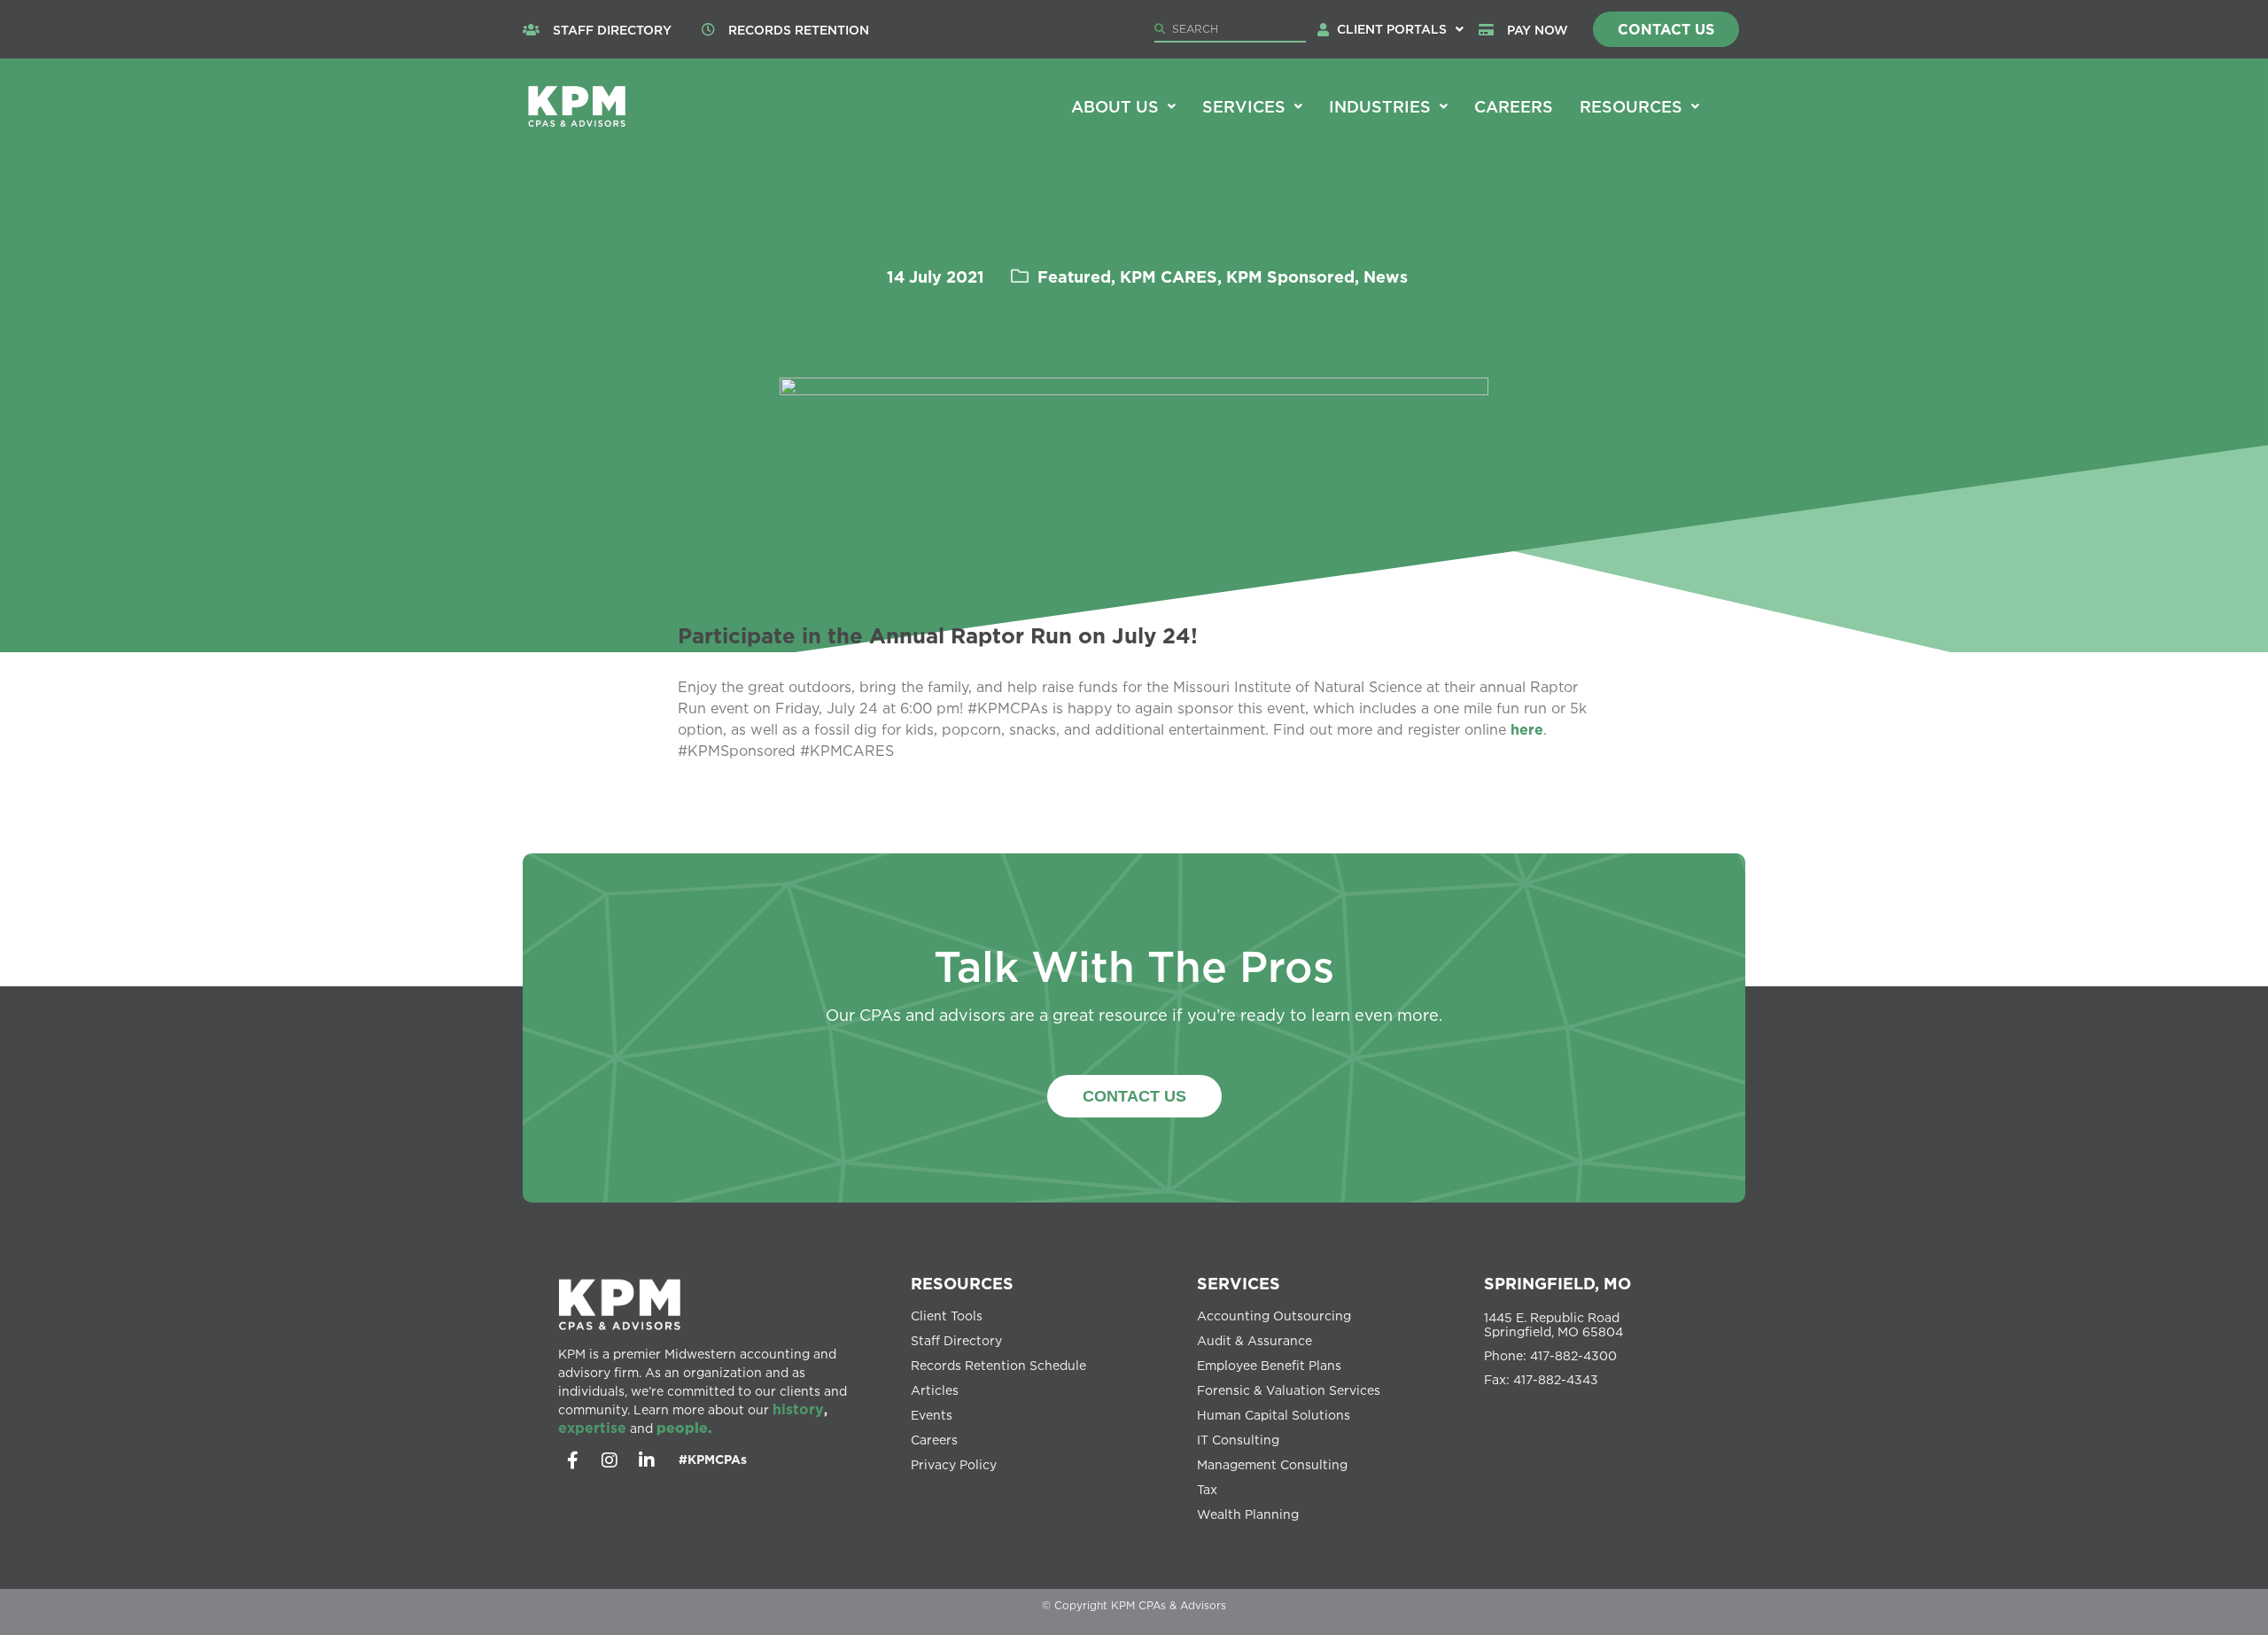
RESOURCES (962, 1283)
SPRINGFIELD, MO (1557, 1283)
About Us (1115, 106)
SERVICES (1239, 1283)
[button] (1400, 29)
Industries (1380, 106)
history (798, 1409)
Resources (1631, 106)
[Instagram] (610, 1460)
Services (1244, 106)
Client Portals (1392, 29)
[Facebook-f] (572, 1460)
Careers (1514, 106)
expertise (592, 1428)
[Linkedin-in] (647, 1460)
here (1527, 729)
